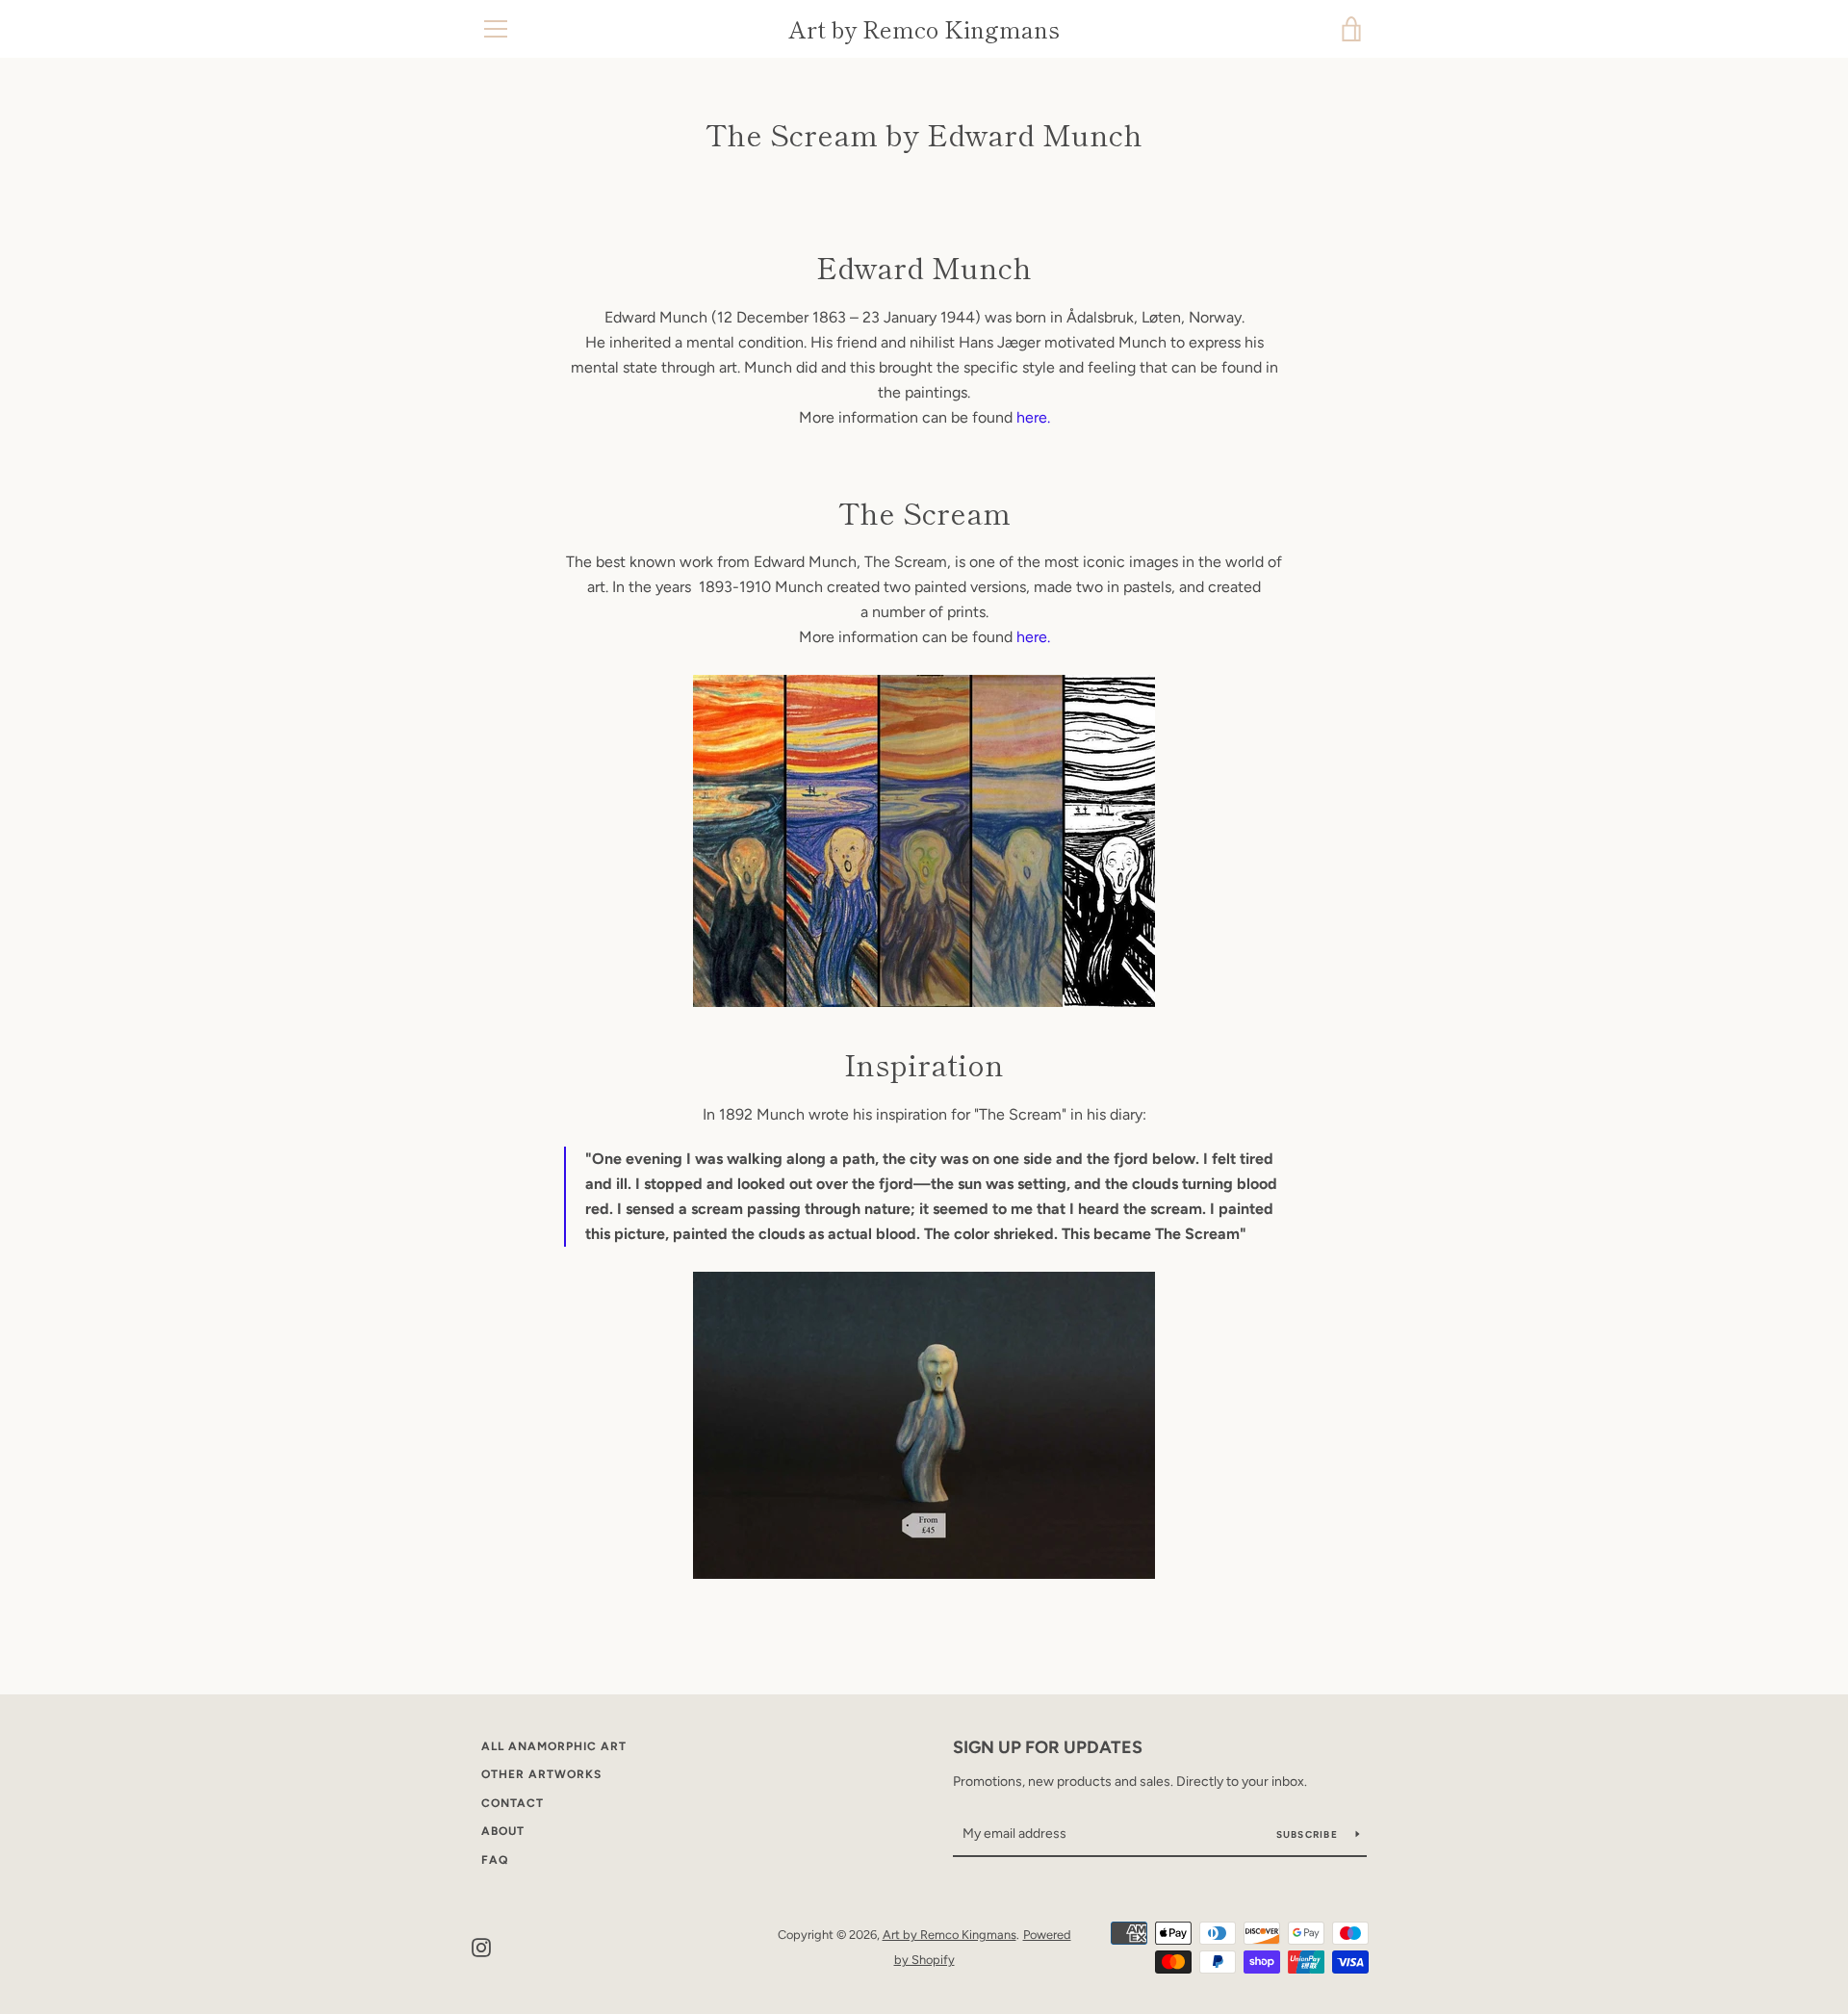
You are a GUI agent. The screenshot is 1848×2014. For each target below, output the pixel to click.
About (503, 1831)
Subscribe (1309, 1834)
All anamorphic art (554, 1746)
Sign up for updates (1048, 1747)
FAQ (495, 1860)
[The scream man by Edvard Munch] (924, 1425)
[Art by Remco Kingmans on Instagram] (481, 1946)
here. (1033, 417)
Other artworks (541, 1774)
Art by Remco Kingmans (924, 29)
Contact (513, 1803)
